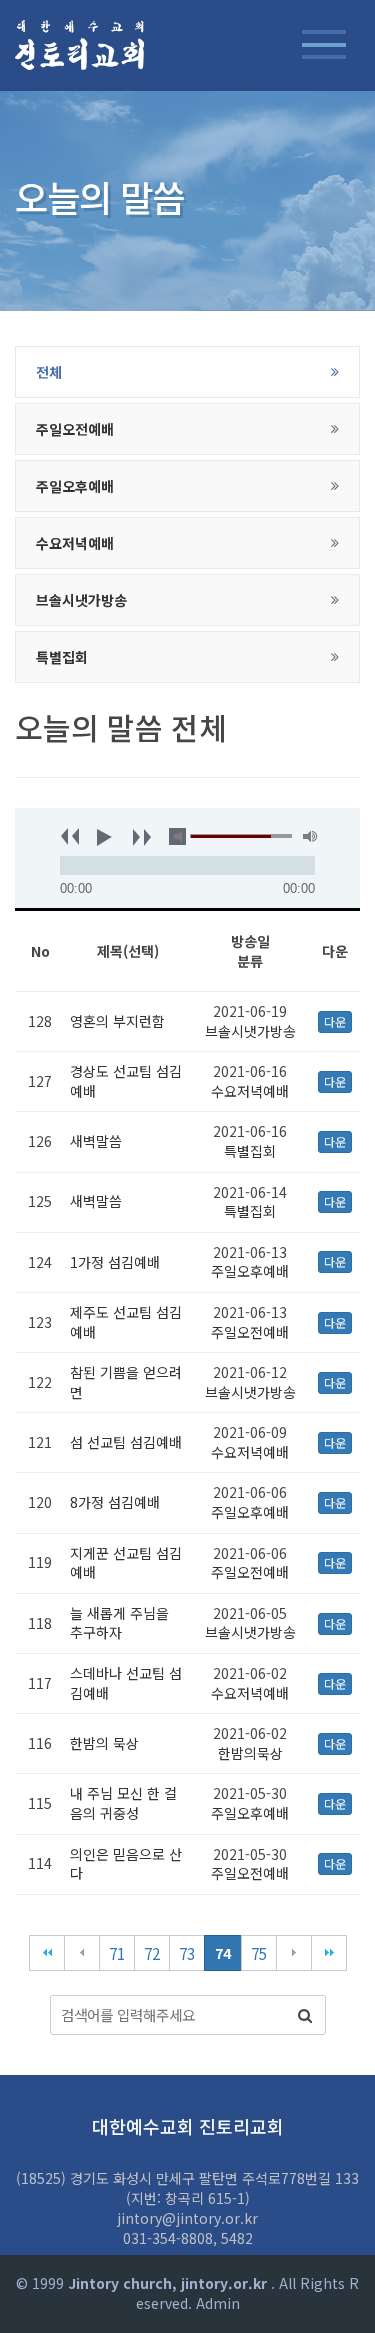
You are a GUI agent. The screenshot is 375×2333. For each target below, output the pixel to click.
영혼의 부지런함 (117, 1021)
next (135, 836)
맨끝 (329, 1953)
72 (152, 1953)
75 (259, 1953)
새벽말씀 (96, 1141)
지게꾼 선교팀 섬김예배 (126, 1563)
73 (187, 1953)
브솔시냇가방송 (250, 1031)
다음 (294, 1953)
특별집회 (250, 1151)
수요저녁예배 (250, 1091)
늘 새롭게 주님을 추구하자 (119, 1623)
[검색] (305, 2015)
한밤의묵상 (250, 1753)
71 (117, 1953)
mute (182, 836)
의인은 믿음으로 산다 (126, 1864)
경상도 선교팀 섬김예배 (126, 1081)
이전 (82, 1953)
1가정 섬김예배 (115, 1262)
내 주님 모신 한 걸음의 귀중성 (123, 1803)
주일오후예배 (250, 1271)
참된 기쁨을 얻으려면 (126, 1382)
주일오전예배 (250, 1332)
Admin (218, 2303)
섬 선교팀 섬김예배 (126, 1442)
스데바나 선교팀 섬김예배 (126, 1683)
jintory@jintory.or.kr (187, 2218)
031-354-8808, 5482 (188, 2238)
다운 (335, 1021)
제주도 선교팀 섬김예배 (126, 1322)
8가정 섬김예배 (115, 1502)
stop (171, 836)
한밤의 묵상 (104, 1743)
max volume (311, 836)
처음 (47, 1953)
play (99, 836)
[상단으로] (330, 2288)
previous (63, 836)
